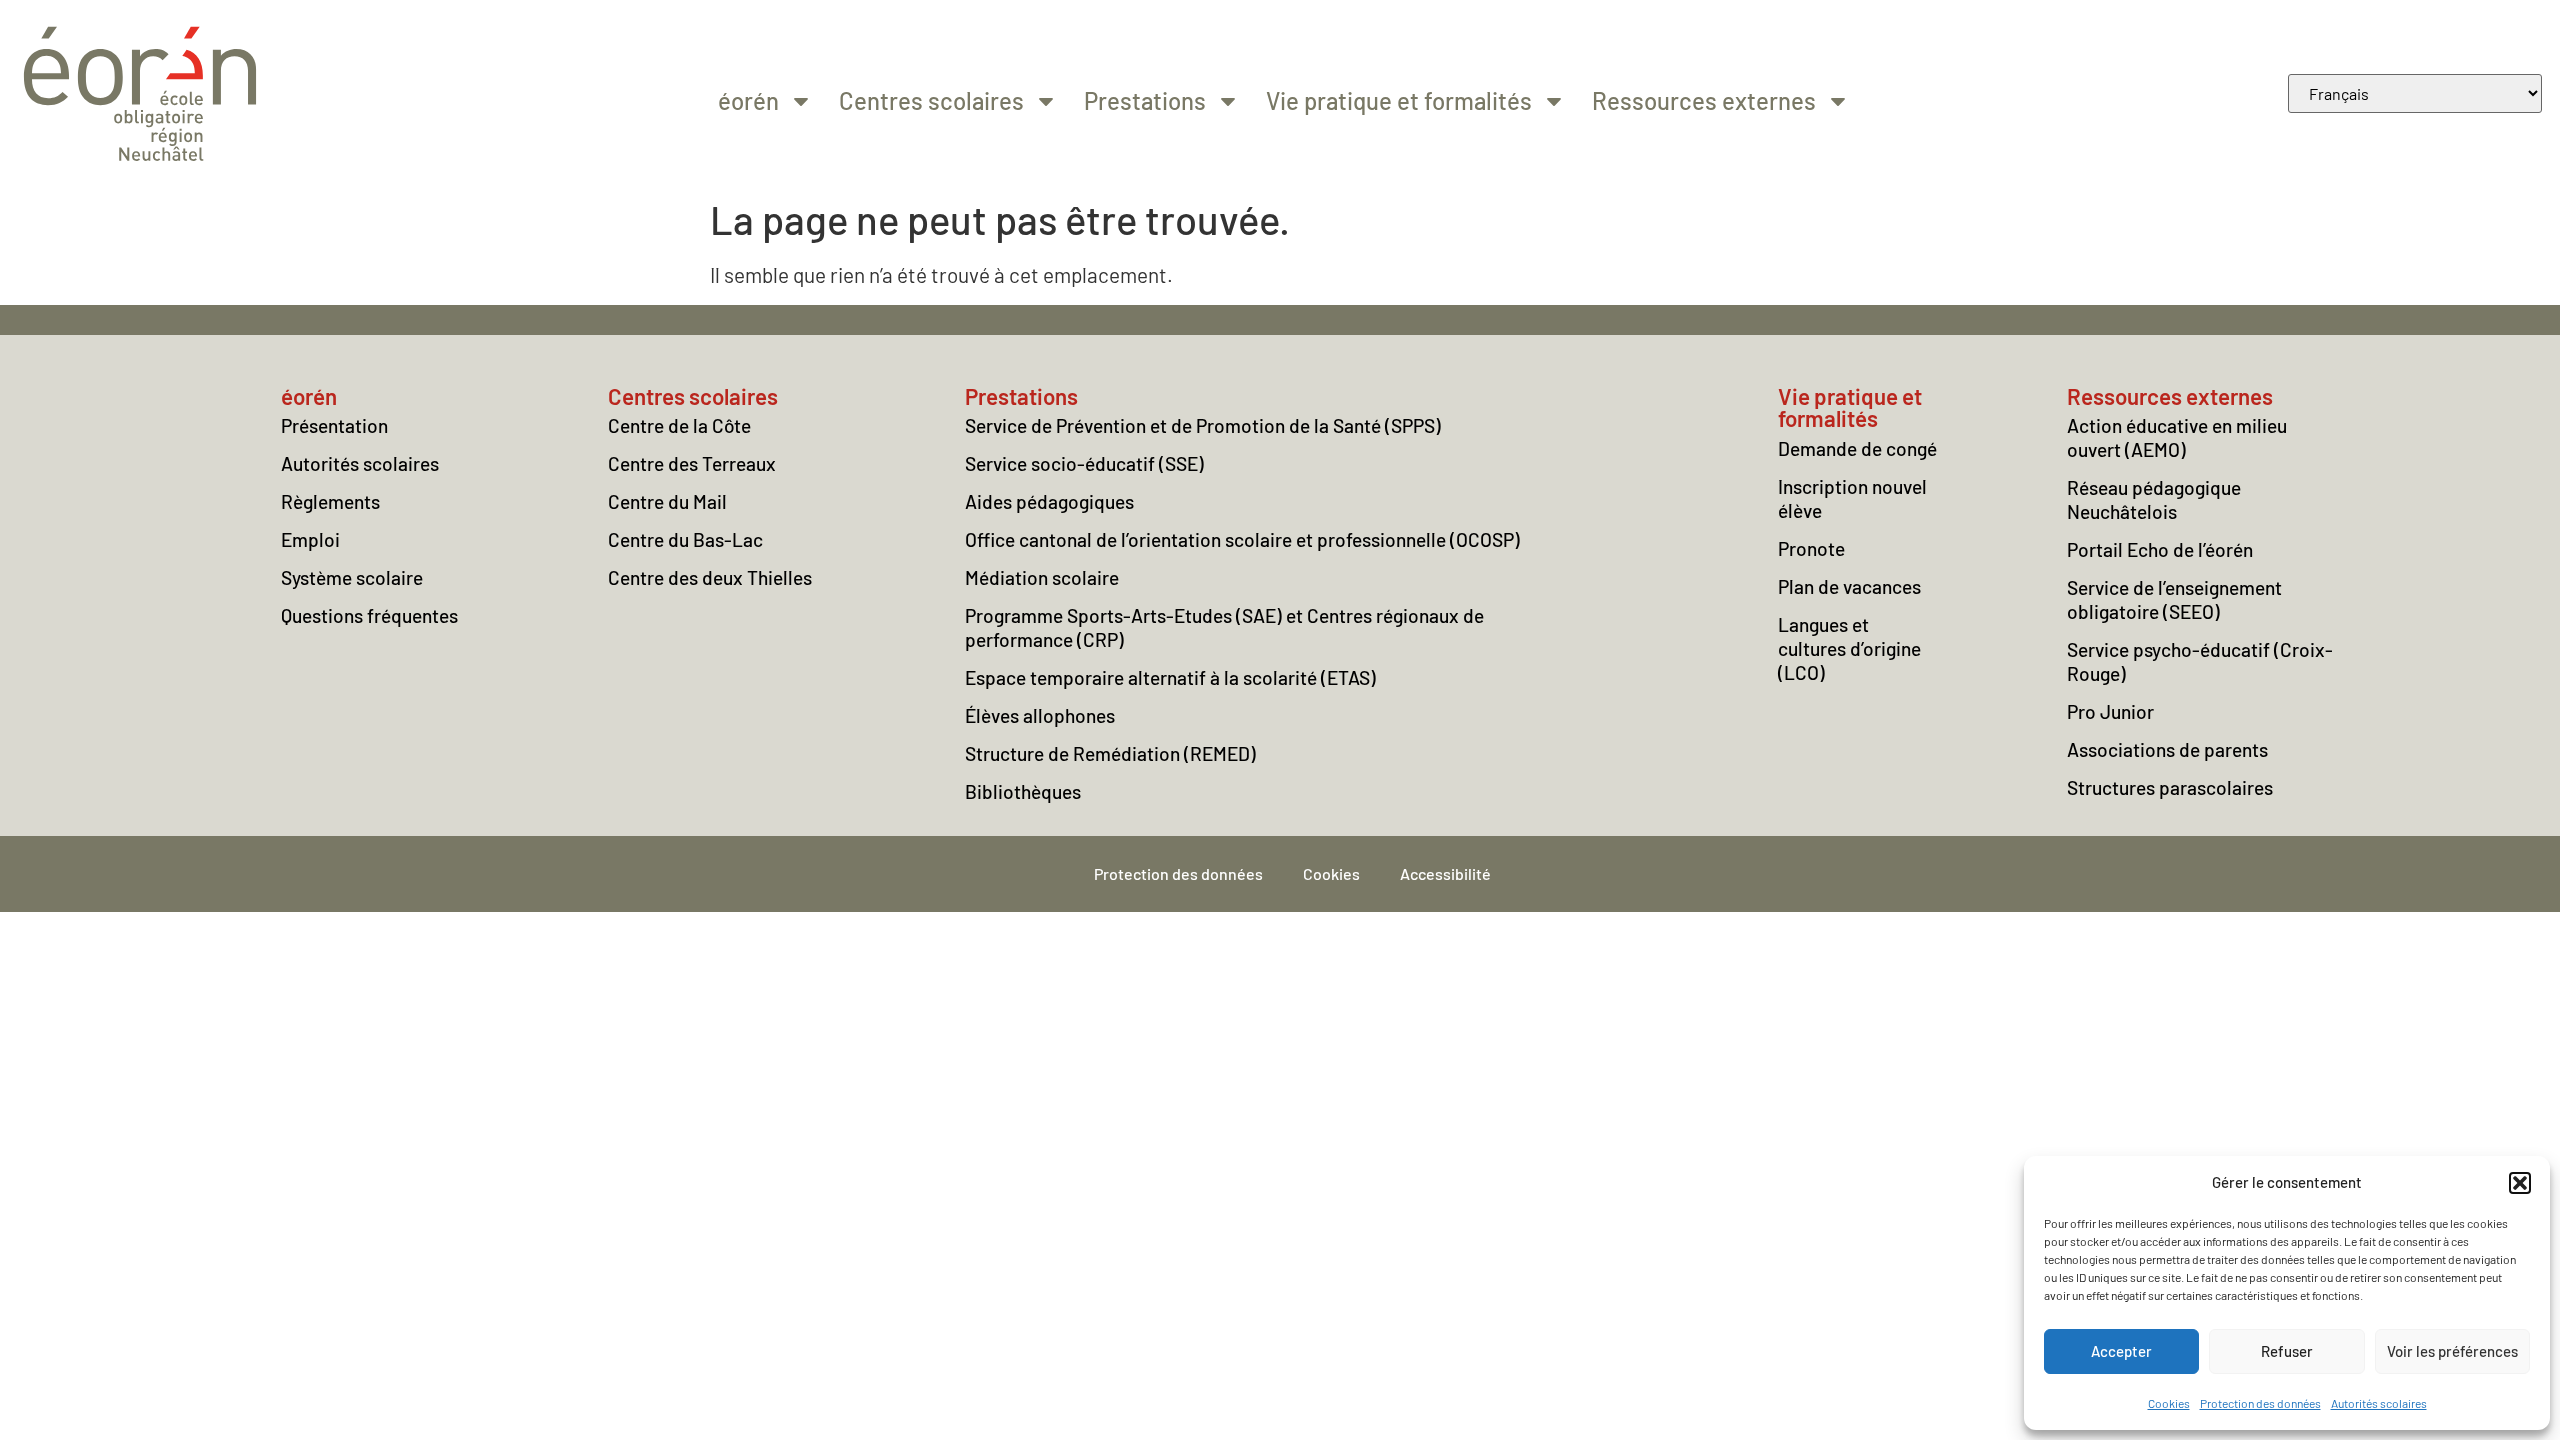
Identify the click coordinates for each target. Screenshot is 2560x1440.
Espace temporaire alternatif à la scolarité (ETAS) (1170, 677)
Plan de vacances (1849, 586)
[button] (2520, 1183)
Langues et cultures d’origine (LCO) (1849, 648)
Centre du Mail (667, 501)
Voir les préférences (2452, 1351)
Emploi (310, 539)
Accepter (2121, 1351)
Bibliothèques (1023, 791)
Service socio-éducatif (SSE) (1084, 463)
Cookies (2169, 1403)
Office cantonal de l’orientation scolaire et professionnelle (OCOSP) (1242, 539)
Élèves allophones (1040, 715)
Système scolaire (352, 577)
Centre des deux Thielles (710, 577)
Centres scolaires (931, 100)
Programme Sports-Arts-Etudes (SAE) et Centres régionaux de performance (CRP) (1224, 627)
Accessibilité (1445, 873)
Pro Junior (2110, 711)
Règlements (330, 501)
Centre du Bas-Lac (685, 539)
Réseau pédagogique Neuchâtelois (2154, 499)
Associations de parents (2167, 749)
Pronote (1811, 548)
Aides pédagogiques (1049, 501)
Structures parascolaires (2170, 787)
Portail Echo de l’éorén (2160, 549)
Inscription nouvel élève (1852, 498)
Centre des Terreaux (692, 463)
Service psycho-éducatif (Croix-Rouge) (2200, 661)
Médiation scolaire (1042, 577)
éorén (748, 100)
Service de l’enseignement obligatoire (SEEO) (2174, 599)
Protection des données (2260, 1403)
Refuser (2287, 1351)
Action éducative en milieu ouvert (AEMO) (2177, 437)
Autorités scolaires (2379, 1403)
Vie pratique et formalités (1399, 100)
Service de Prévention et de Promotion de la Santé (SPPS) (1203, 425)
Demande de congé (1857, 448)
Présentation (334, 425)
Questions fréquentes (369, 615)
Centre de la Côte (679, 425)
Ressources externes (1704, 100)
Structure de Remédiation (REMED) (1110, 753)
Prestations (1145, 100)
